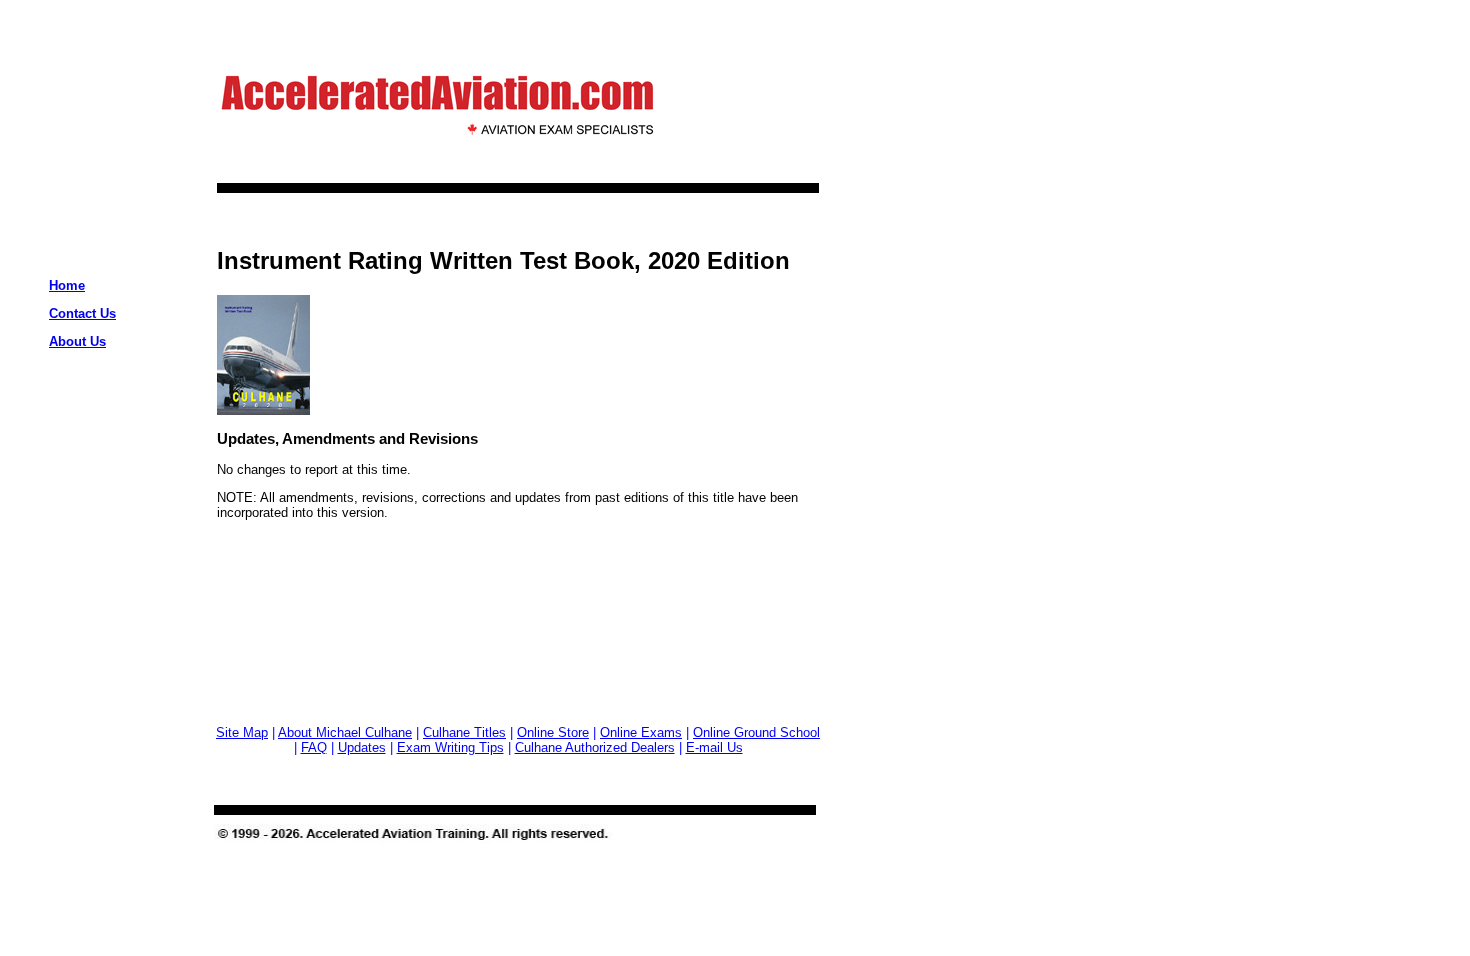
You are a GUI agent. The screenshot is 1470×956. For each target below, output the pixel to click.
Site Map (242, 732)
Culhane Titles (464, 732)
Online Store (553, 732)
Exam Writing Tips (450, 747)
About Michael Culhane (345, 732)
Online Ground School (756, 732)
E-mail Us (714, 747)
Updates (362, 747)
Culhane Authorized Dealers (595, 747)
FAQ (314, 747)
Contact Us (82, 313)
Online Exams (641, 732)
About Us (77, 341)
